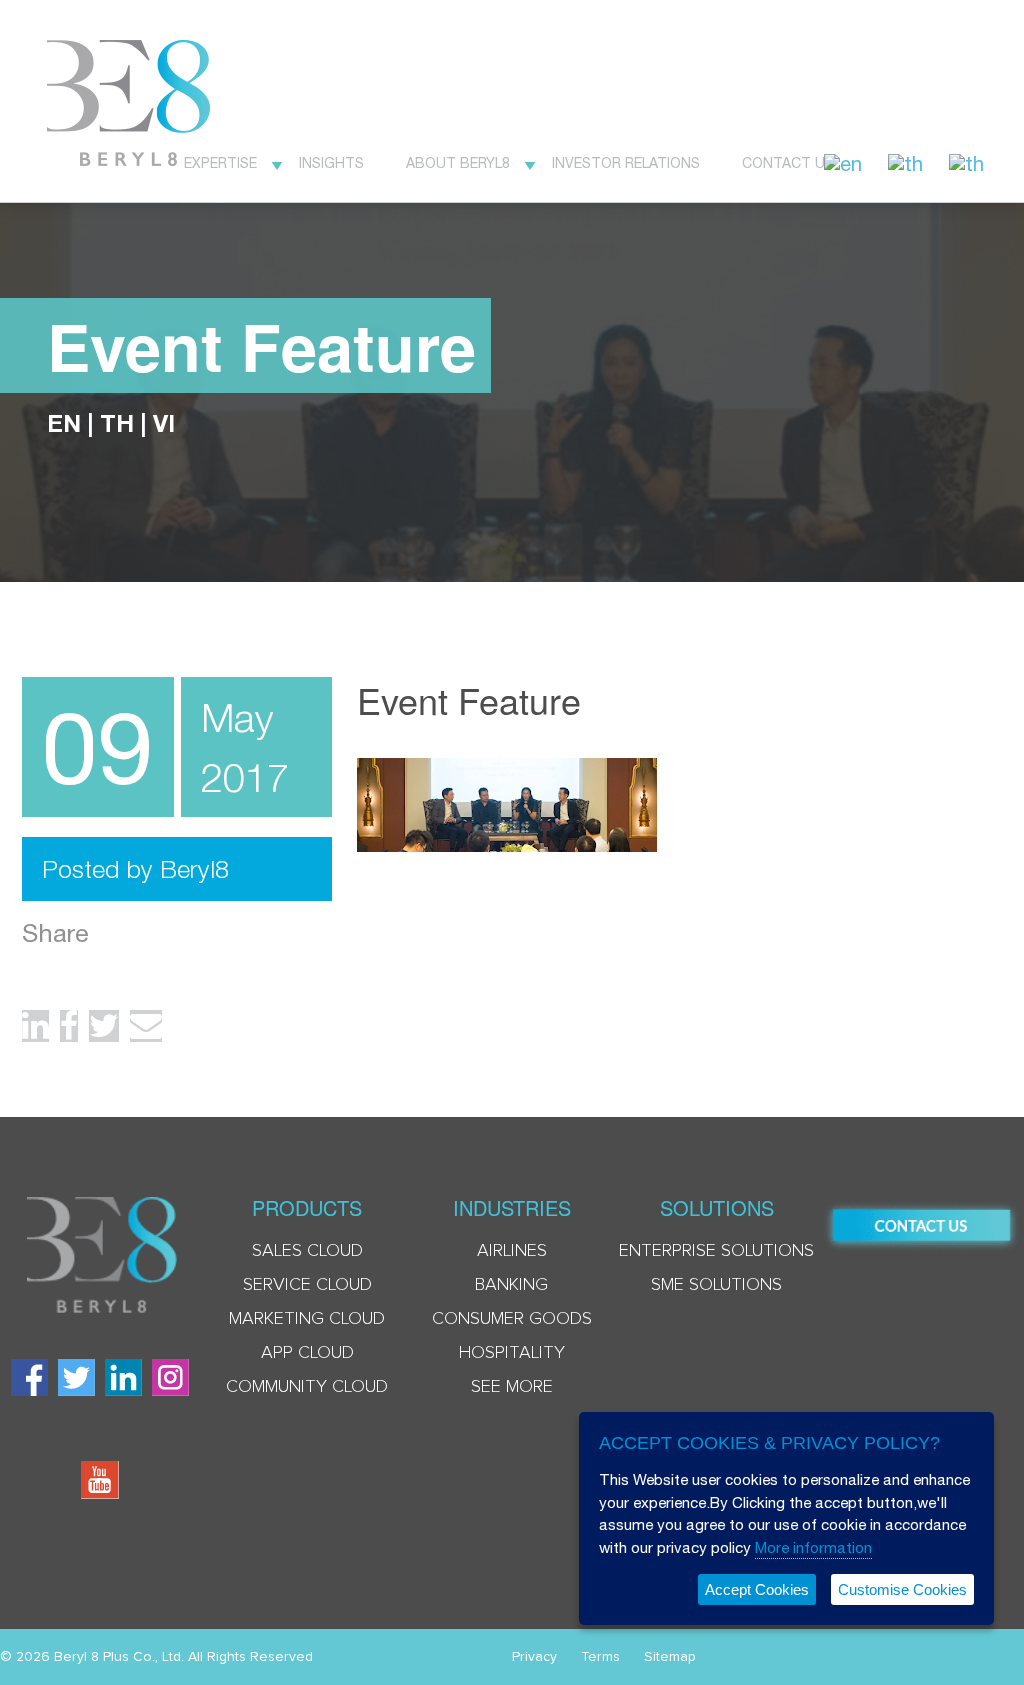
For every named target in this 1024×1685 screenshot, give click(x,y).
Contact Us (788, 163)
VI (164, 423)
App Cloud (307, 1353)
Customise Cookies (902, 1589)
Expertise (220, 163)
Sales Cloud (307, 1251)
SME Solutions (716, 1285)
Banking (511, 1285)
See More (512, 1387)
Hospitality (512, 1353)
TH (117, 423)
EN (64, 423)
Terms (600, 1657)
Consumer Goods (512, 1319)
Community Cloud (307, 1387)
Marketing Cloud (307, 1319)
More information (813, 1547)
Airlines (512, 1251)
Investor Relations (626, 163)
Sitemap (670, 1657)
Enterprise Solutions (716, 1251)
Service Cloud (307, 1285)
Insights (331, 163)
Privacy (534, 1657)
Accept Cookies (757, 1589)
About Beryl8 (458, 163)
